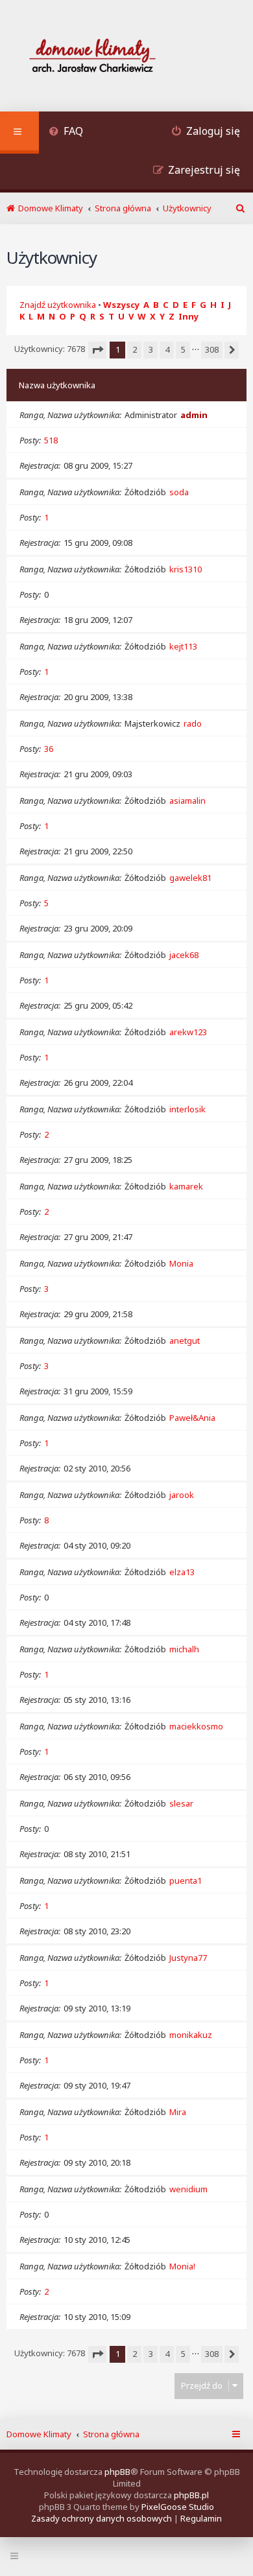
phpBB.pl (191, 2495)
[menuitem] (66, 133)
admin (194, 415)
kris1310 (186, 569)
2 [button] (135, 349)
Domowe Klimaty (39, 2434)
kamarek (186, 1186)
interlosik (187, 1109)
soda (179, 492)
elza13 (182, 1572)
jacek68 (184, 955)
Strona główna (111, 2434)
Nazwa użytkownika (57, 385)
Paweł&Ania (192, 1418)
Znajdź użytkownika (58, 305)
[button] (97, 350)
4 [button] (167, 349)
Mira (178, 2112)
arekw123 (188, 1032)
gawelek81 (190, 878)
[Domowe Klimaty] (126, 57)
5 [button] (183, 349)
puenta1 (186, 1880)
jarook (182, 1495)
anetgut (185, 1341)
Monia (181, 1263)
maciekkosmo (196, 1726)
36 (49, 749)
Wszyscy (121, 305)
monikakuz (191, 2035)
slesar (181, 1803)
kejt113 (183, 646)
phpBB (117, 2472)
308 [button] (212, 349)
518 (51, 440)
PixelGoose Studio (178, 2507)
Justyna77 (188, 1958)
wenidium (188, 2189)
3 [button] (151, 349)
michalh (184, 1649)
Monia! (182, 2266)
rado (193, 723)
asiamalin (187, 801)
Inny (188, 316)
